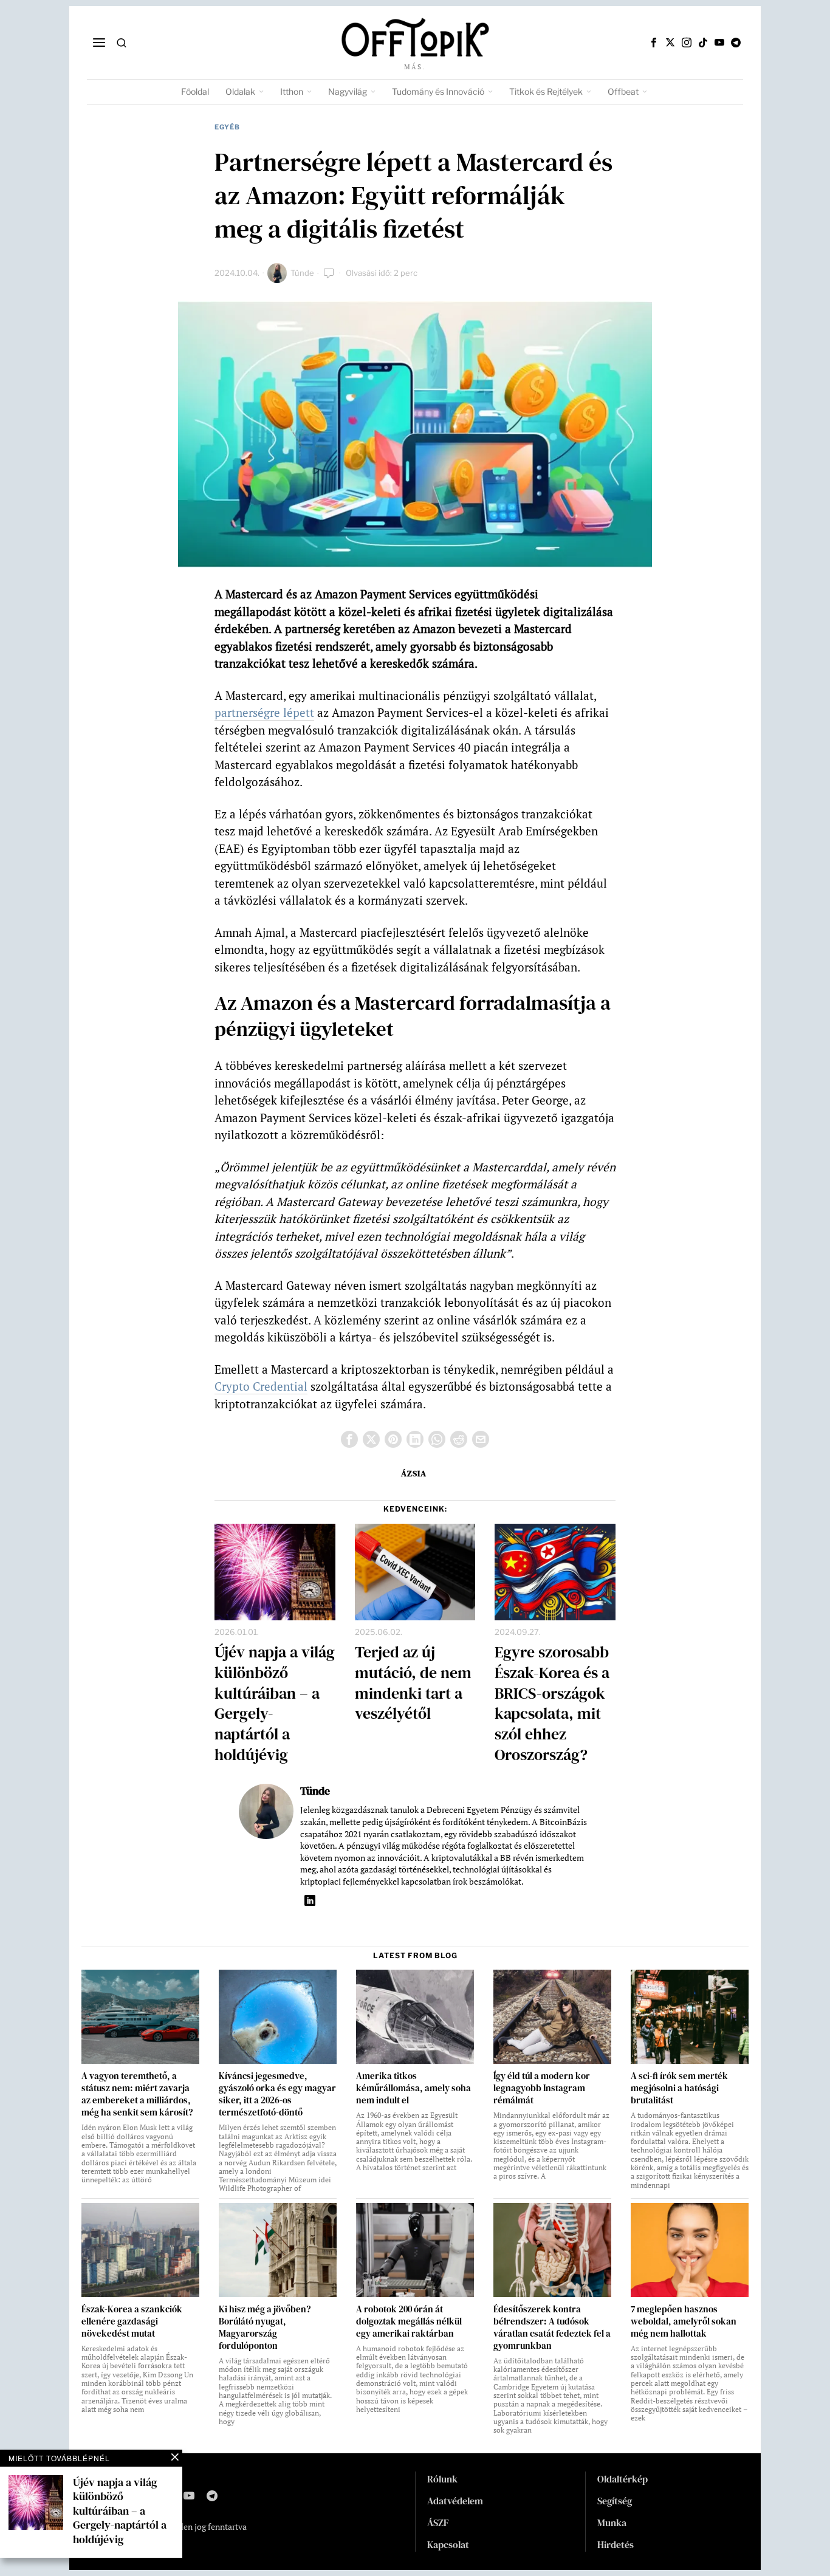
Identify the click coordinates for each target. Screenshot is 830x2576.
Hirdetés (616, 2544)
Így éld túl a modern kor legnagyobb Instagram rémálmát (542, 2088)
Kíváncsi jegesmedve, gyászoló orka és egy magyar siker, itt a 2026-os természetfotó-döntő (277, 2094)
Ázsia (414, 1473)
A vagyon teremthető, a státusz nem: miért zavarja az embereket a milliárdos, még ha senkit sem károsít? (137, 2094)
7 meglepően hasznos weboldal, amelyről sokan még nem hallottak (684, 2321)
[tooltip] (654, 43)
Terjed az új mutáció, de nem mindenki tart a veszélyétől (413, 1683)
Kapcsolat (448, 2544)
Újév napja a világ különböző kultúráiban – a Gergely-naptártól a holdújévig (275, 1704)
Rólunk (442, 2479)
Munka (612, 2523)
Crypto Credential (261, 1386)
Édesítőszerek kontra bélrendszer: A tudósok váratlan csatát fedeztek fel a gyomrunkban (552, 2328)
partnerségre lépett (264, 712)
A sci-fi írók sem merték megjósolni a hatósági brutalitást (679, 2088)
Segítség (615, 2501)
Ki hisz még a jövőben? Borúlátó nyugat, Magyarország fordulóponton (265, 2328)
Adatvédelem (455, 2501)
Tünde (302, 273)
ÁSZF (438, 2523)
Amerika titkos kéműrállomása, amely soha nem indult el (413, 2088)
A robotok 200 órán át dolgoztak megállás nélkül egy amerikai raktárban (409, 2321)
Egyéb (227, 127)
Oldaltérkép (622, 2479)
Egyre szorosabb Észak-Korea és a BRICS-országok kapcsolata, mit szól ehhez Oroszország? (552, 1704)
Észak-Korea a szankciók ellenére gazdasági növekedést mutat (132, 2321)
